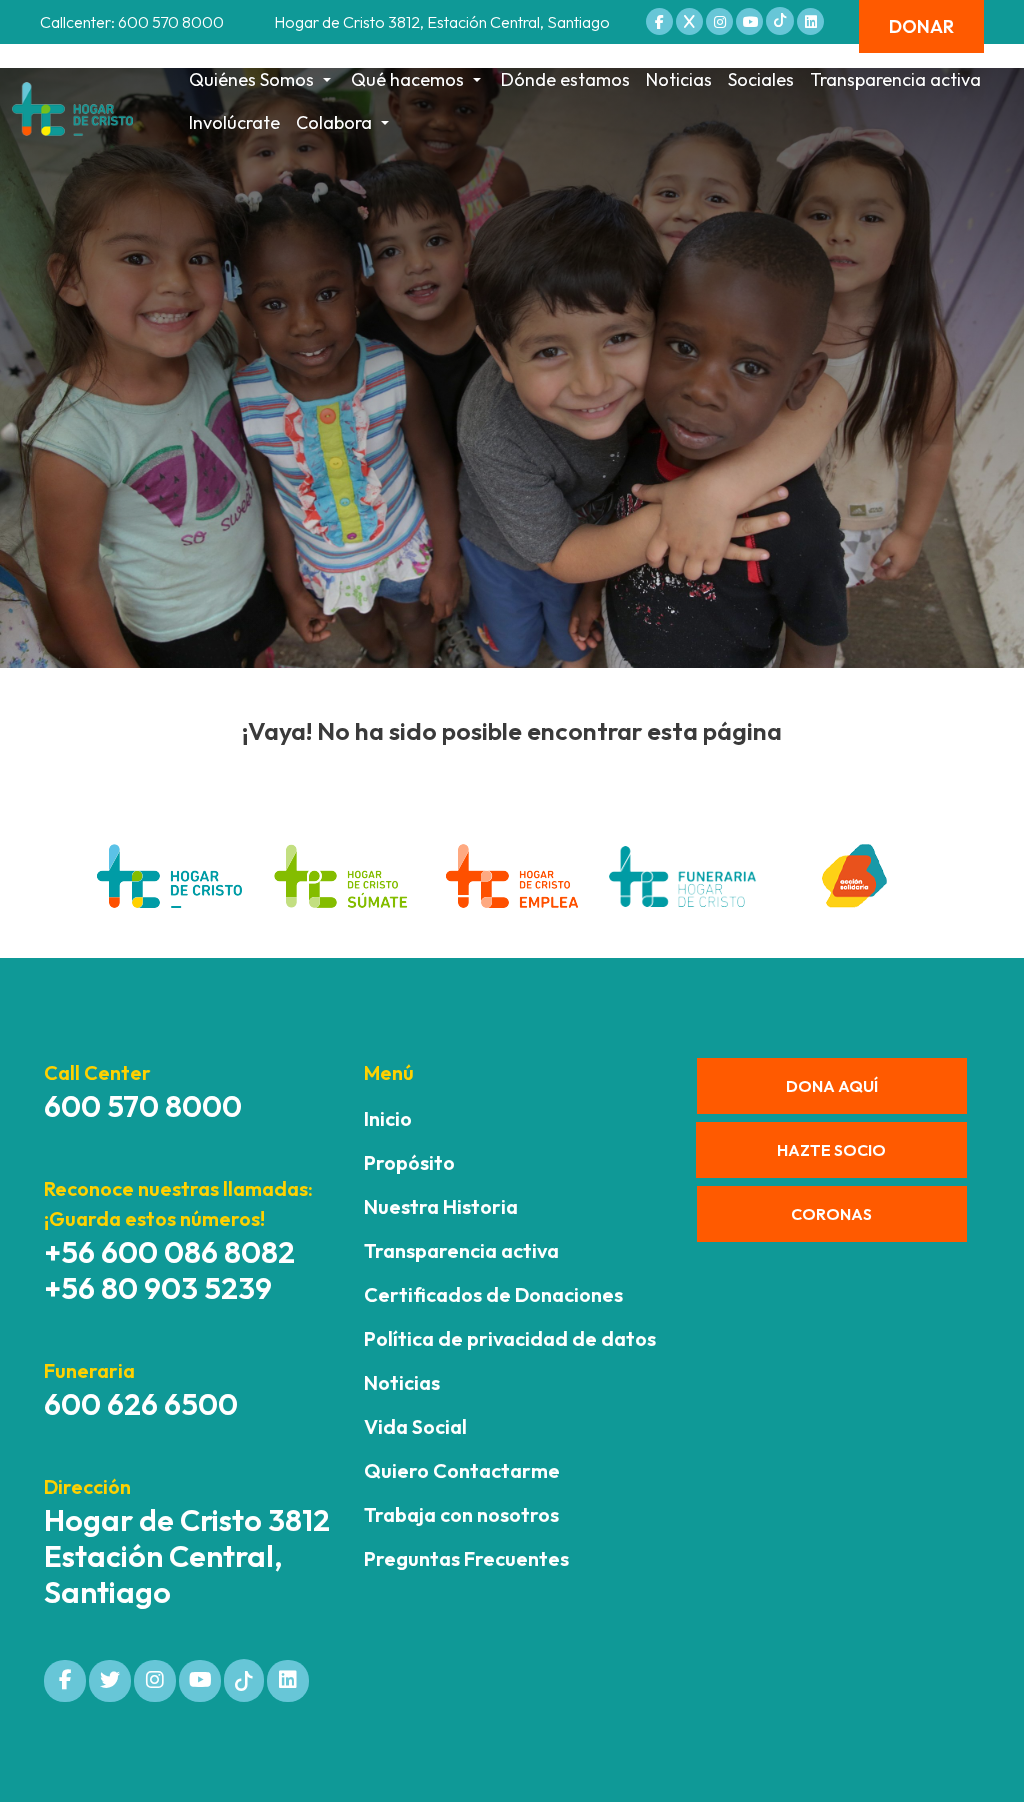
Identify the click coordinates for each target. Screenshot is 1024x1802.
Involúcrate (234, 122)
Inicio (388, 1118)
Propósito (409, 1162)
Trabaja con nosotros (461, 1514)
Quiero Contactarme (462, 1470)
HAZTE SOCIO (831, 1150)
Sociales (761, 79)
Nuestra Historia (441, 1206)
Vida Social (415, 1426)
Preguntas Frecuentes (466, 1558)
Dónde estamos (565, 79)
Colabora (334, 122)
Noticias (679, 79)
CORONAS (831, 1214)
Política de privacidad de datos (510, 1338)
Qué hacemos (407, 79)
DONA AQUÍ (832, 1086)
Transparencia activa (895, 79)
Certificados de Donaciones (493, 1294)
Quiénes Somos (251, 79)
